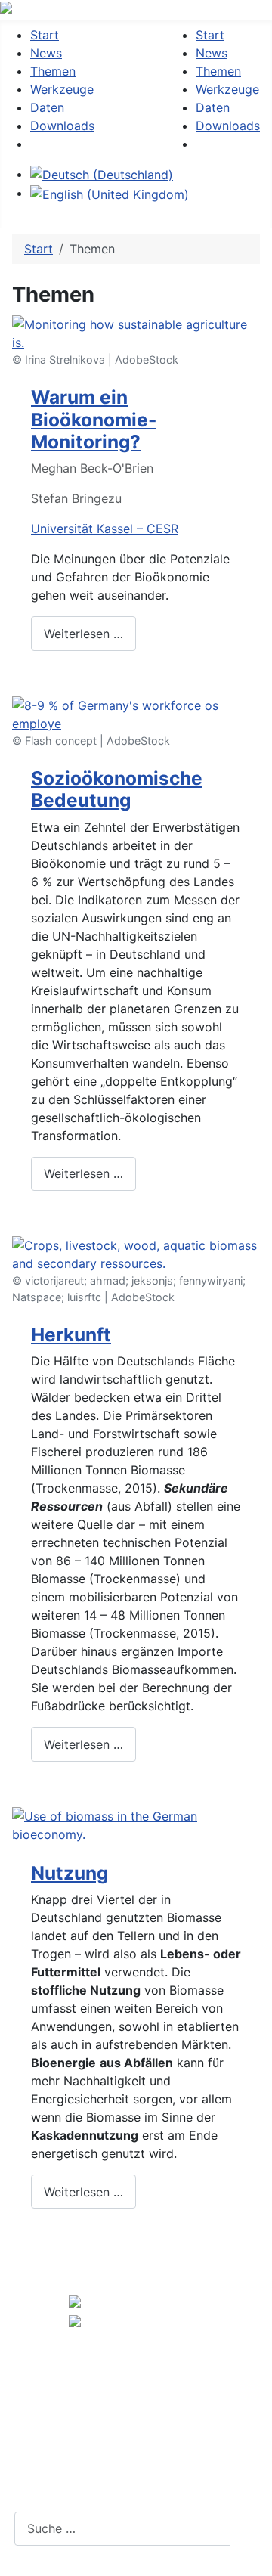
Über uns (125, 2362)
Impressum (131, 2395)
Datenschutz (136, 2428)
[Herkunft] (136, 1253)
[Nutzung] (136, 1824)
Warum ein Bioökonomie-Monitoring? (94, 419)
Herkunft (71, 1334)
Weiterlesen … (83, 634)
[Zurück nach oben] (253, 2557)
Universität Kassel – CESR (105, 529)
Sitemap (122, 2461)
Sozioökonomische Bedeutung (117, 789)
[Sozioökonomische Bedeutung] (136, 713)
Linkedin (135, 2495)
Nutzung (70, 1873)
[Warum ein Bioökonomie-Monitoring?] (136, 332)
